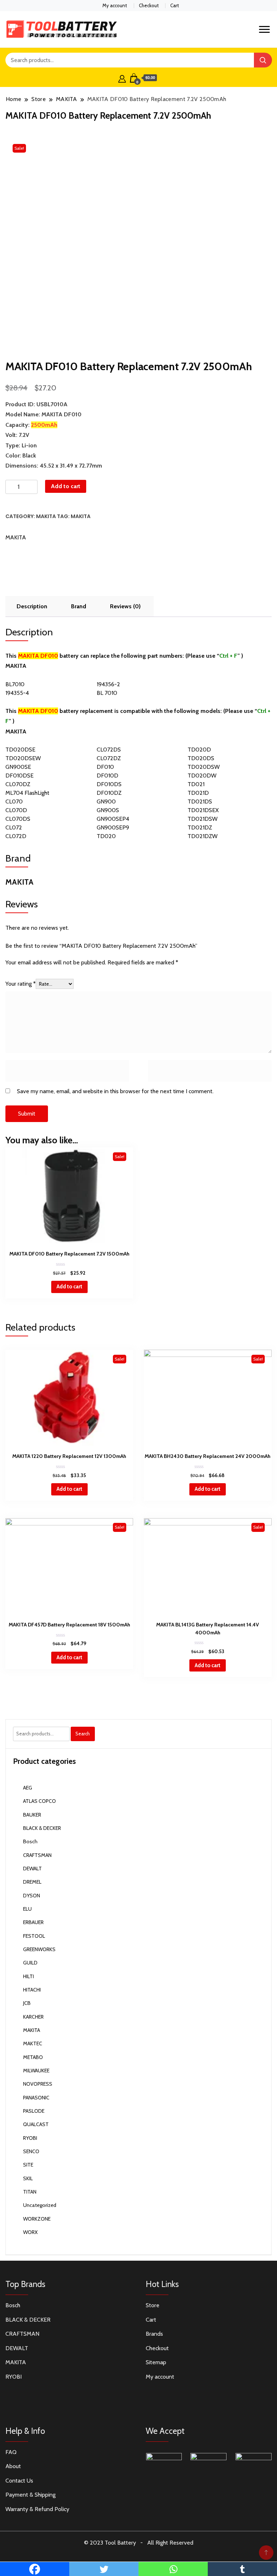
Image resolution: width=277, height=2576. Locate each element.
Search (83, 1734)
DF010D (107, 776)
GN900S (108, 810)
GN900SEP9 (113, 827)
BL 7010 (107, 693)
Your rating (21, 984)
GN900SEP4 (113, 819)
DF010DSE (19, 776)
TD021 (196, 784)
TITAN (30, 2192)
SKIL (28, 2178)
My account (115, 5)
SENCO (31, 2151)
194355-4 (17, 693)
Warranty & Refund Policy (37, 2509)
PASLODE (34, 2111)
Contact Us (19, 2481)
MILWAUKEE (36, 2071)
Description (32, 606)
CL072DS (109, 750)
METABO (33, 2057)
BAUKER (32, 1815)
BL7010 (15, 684)
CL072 (14, 827)
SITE (28, 2165)
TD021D (198, 793)
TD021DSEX (203, 810)
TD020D (199, 750)
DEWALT (32, 1869)
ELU (27, 1909)
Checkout (149, 5)
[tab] (32, 606)
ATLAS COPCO (39, 1801)
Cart (175, 5)
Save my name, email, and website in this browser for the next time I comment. (115, 1091)
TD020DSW (204, 767)
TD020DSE (20, 750)
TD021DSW (203, 819)
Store (153, 2305)
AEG (28, 1788)
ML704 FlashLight (27, 793)
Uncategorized (40, 2205)
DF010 (105, 767)
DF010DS (109, 784)
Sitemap (156, 2362)
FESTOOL (34, 1936)
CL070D (16, 810)
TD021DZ (200, 827)
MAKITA (46, 516)
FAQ (11, 2452)
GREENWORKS (39, 1949)
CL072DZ (109, 758)
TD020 (106, 836)
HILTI (28, 1976)
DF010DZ (109, 793)
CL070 (14, 801)
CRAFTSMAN (37, 1855)
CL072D (16, 836)
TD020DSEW (23, 758)
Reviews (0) (125, 606)
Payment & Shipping (30, 2495)
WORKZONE (37, 2219)
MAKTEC (33, 2043)
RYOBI (30, 2138)
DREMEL (32, 1882)
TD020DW (202, 776)
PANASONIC (36, 2098)
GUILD (30, 1963)
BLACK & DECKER (42, 1828)
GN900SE (18, 767)
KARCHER (33, 2017)
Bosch (30, 1841)
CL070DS (18, 819)
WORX (30, 2232)
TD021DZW (203, 836)
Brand (79, 606)
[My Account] (122, 78)
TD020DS (201, 758)
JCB (27, 2003)
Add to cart (66, 486)
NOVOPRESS (38, 2084)
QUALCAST (36, 2124)
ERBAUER (33, 1922)
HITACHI (32, 1990)
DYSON (32, 1896)
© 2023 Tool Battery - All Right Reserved (139, 2543)
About (13, 2466)
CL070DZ (18, 784)
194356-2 (108, 684)
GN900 (106, 801)
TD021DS (200, 801)
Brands (154, 2334)
